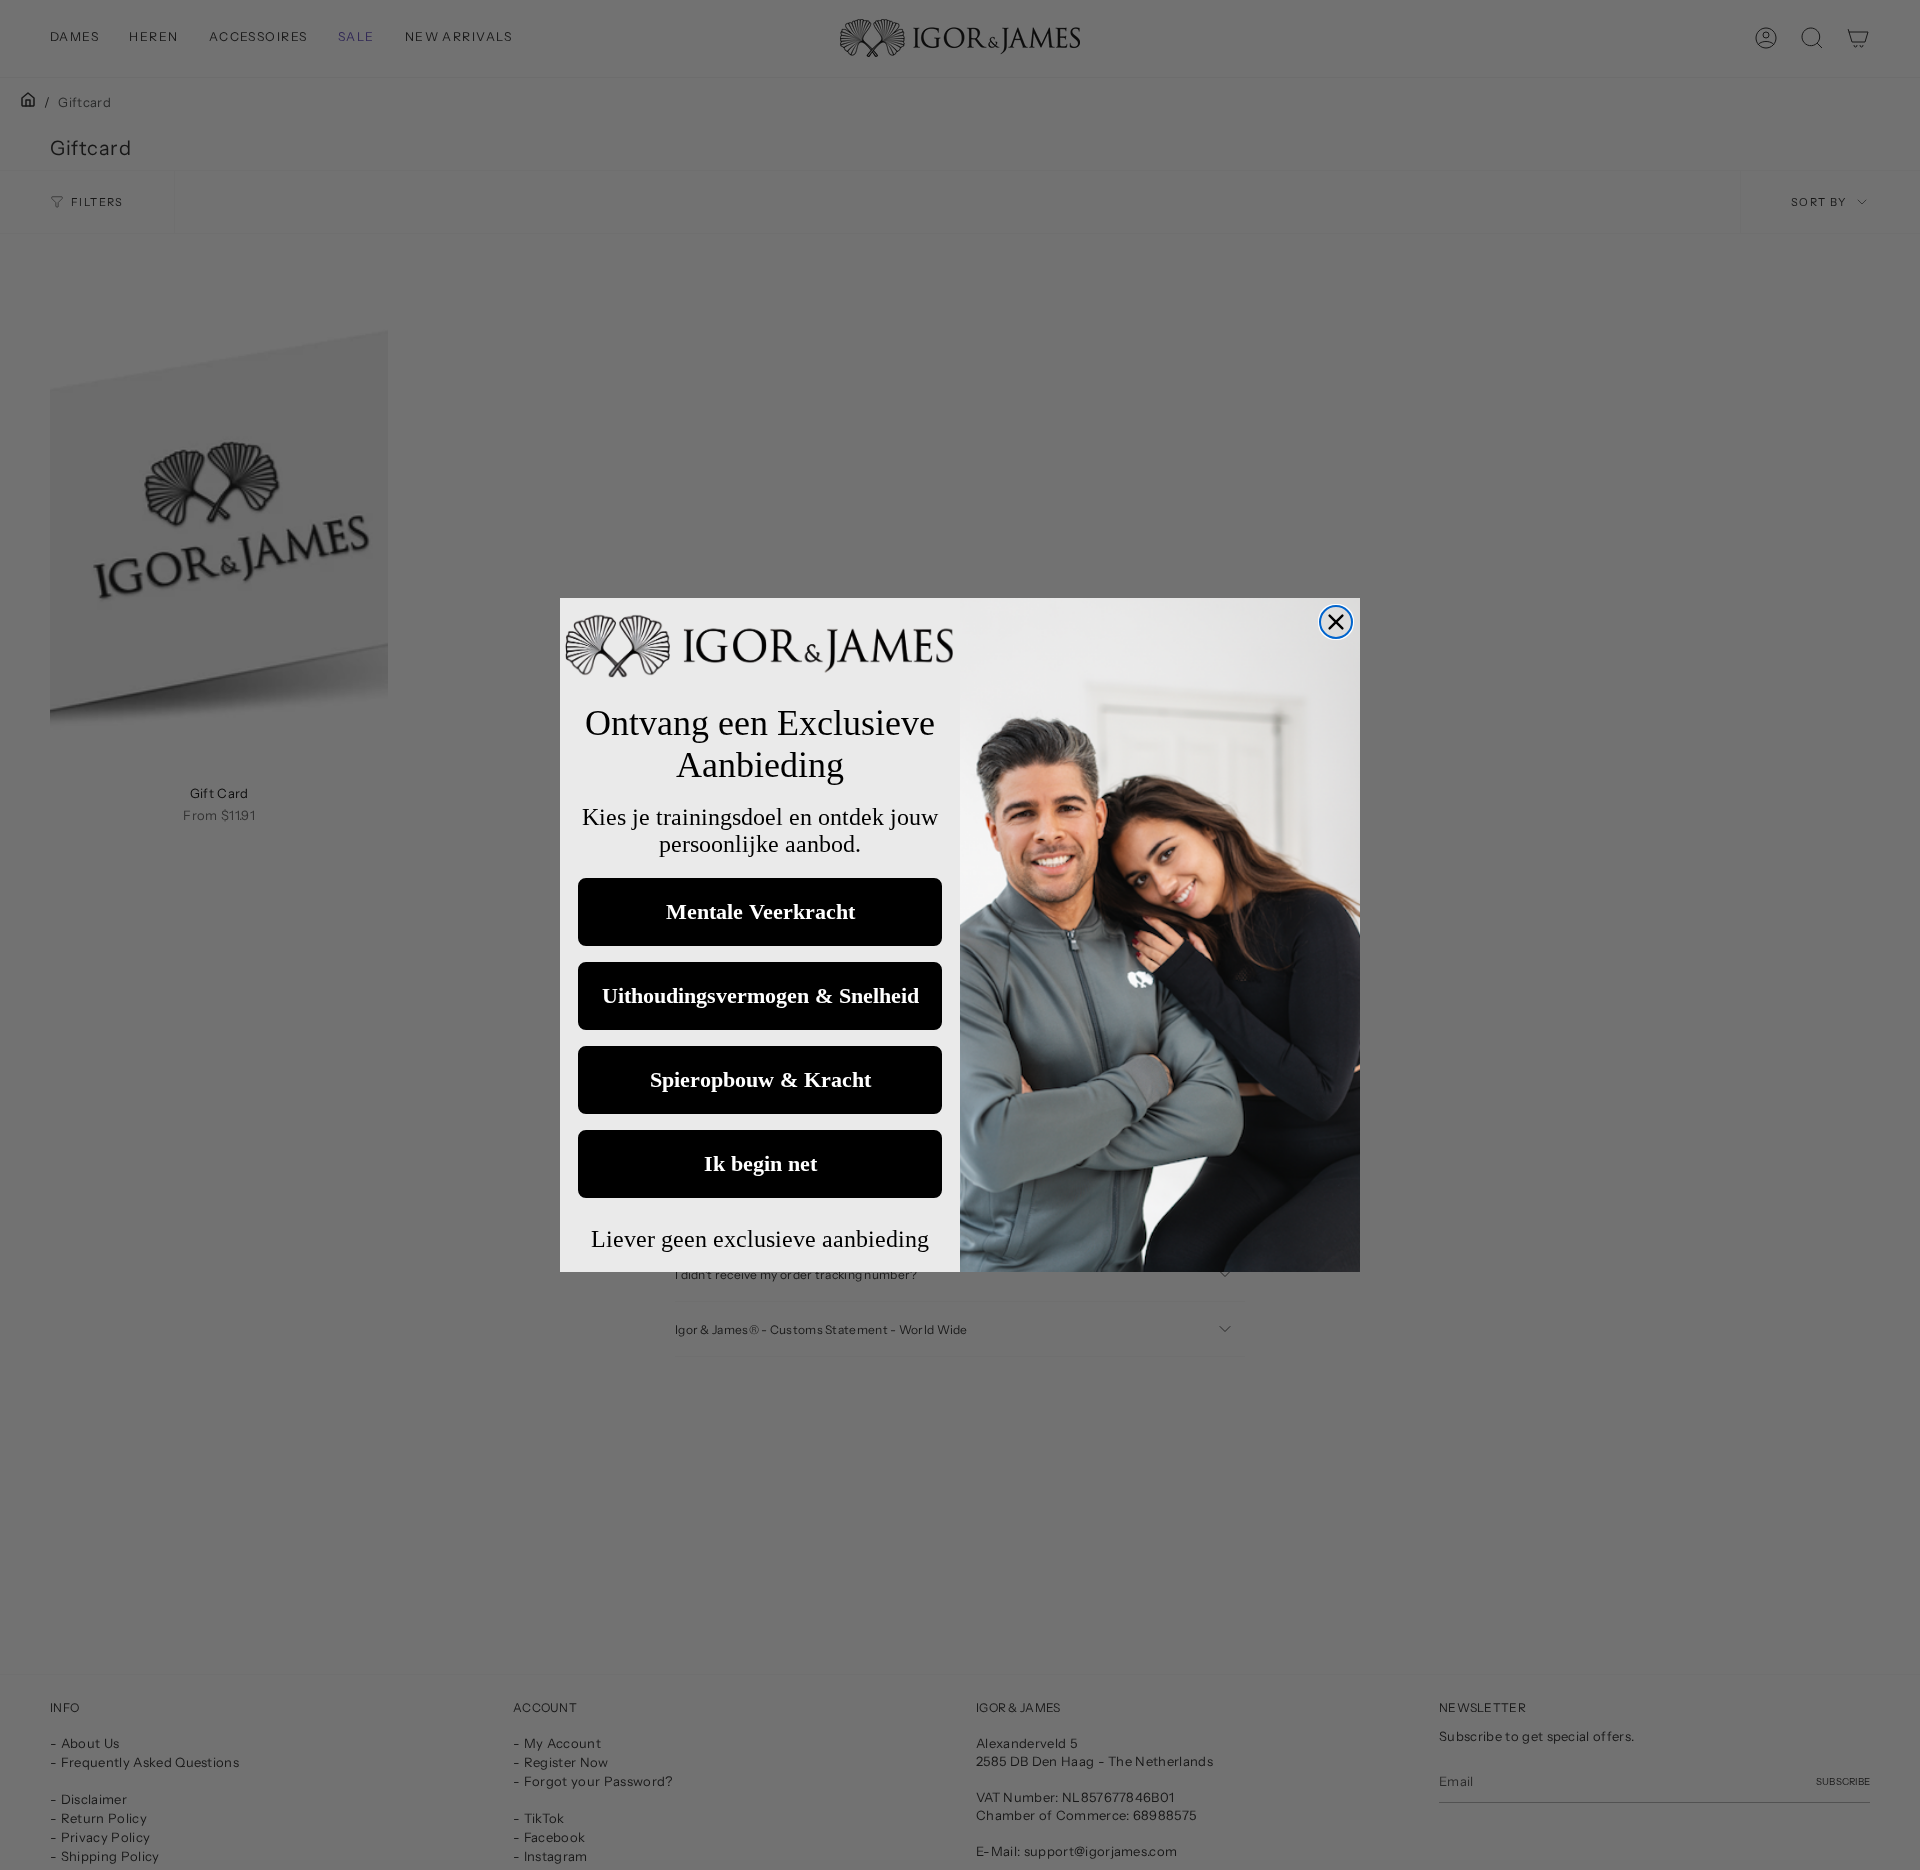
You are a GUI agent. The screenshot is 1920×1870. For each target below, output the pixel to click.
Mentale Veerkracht (760, 911)
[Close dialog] (1336, 622)
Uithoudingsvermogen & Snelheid (760, 995)
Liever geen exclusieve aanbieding (760, 1239)
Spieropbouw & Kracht (760, 1079)
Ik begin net (760, 1163)
